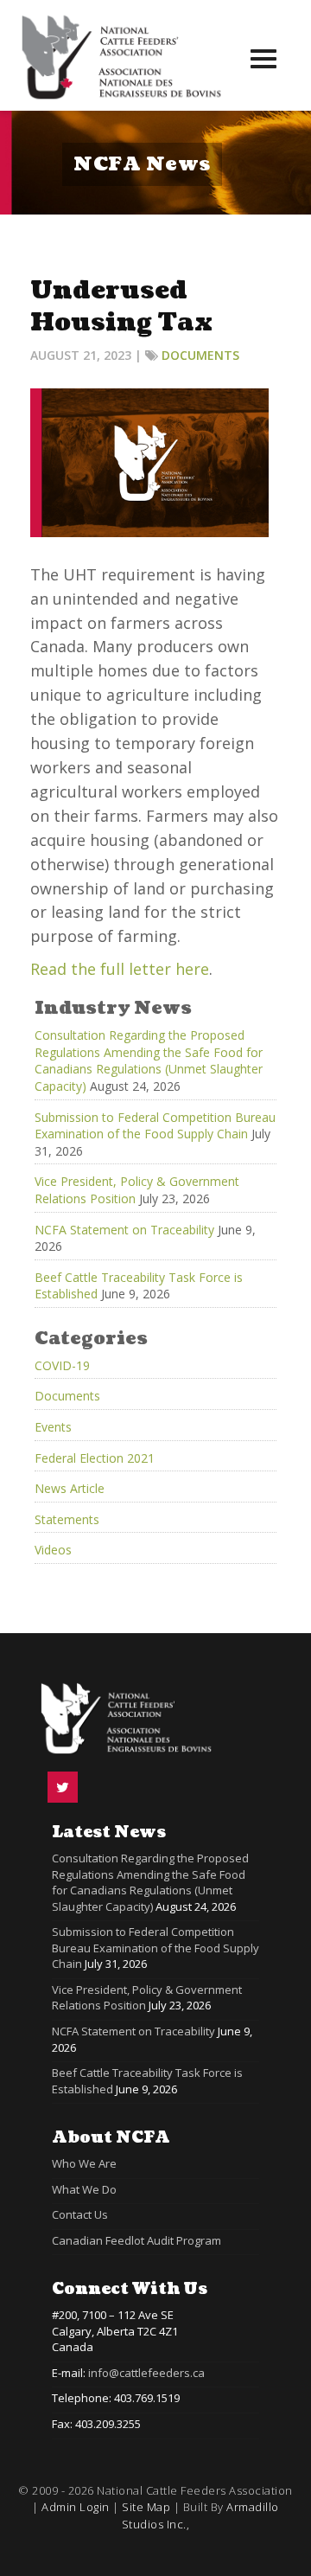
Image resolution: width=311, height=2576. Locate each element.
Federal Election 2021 (95, 1458)
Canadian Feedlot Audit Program (136, 2240)
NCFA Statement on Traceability (124, 1230)
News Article (70, 1488)
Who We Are (84, 2163)
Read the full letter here (120, 969)
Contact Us (80, 2214)
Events (53, 1427)
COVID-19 (62, 1365)
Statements (67, 1519)
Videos (53, 1550)
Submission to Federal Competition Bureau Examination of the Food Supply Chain (155, 1126)
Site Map (146, 2507)
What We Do (84, 2189)
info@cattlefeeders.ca (146, 2373)
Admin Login (76, 2507)
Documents (200, 355)
